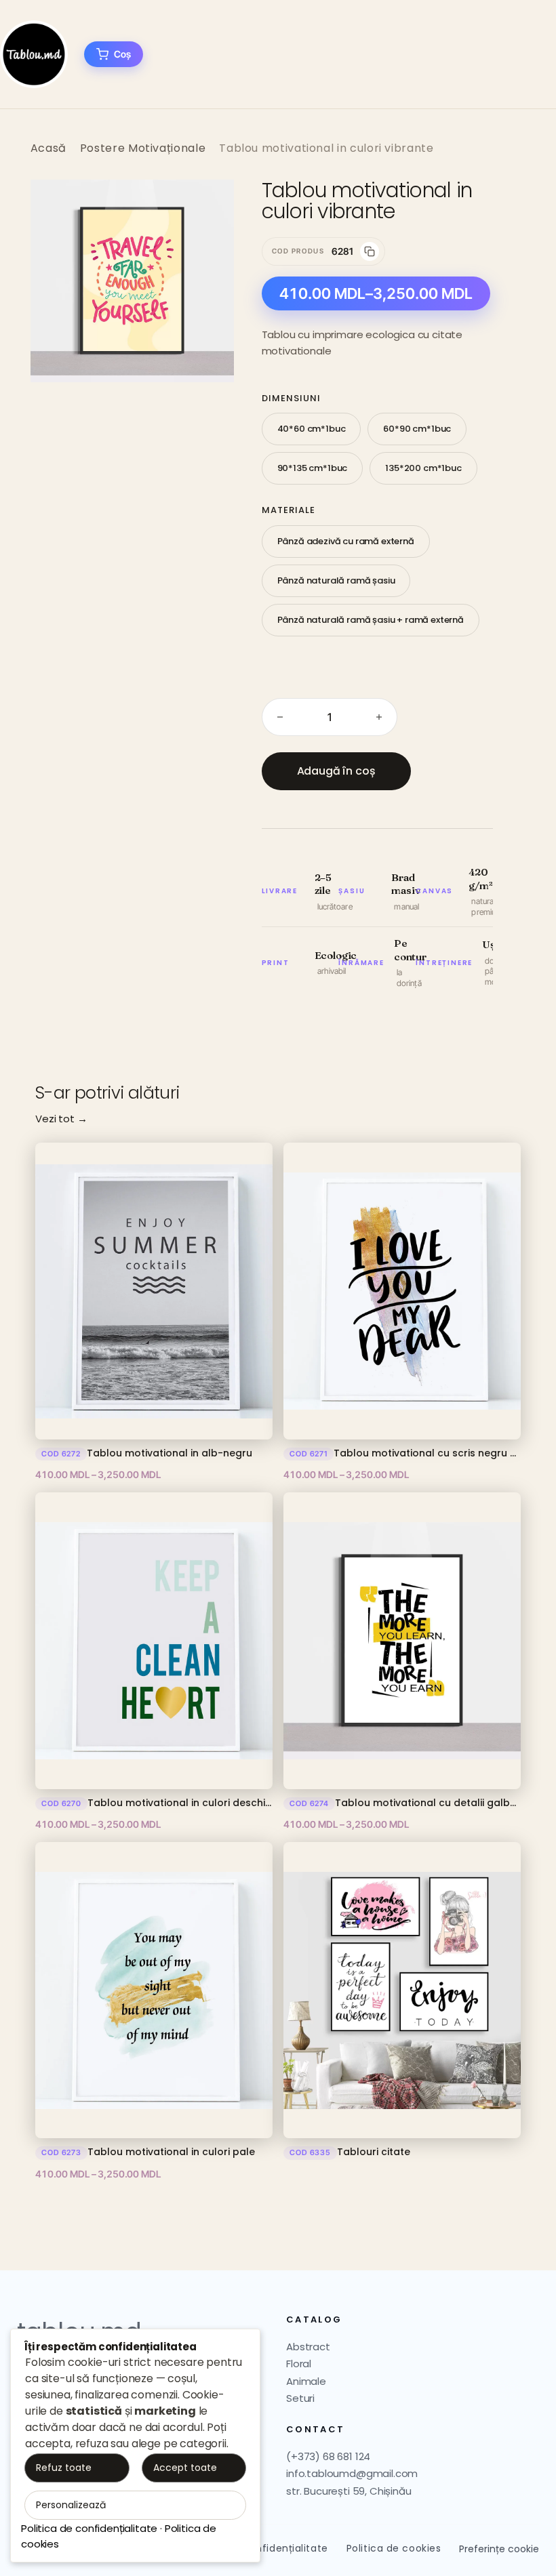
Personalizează (71, 2505)
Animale (306, 2381)
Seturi (300, 2398)
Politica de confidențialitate (89, 2528)
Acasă (48, 148)
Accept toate (185, 2468)
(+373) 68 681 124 (328, 2456)
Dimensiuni (291, 398)
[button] (210, 204)
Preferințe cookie (499, 2549)
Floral (299, 2364)
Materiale (289, 510)
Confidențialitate (285, 2548)
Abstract (308, 2347)
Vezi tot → (61, 1119)
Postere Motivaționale (143, 148)
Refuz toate (64, 2468)
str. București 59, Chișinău (349, 2491)
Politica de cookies (394, 2548)
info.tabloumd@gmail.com (352, 2473)
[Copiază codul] (370, 251)
